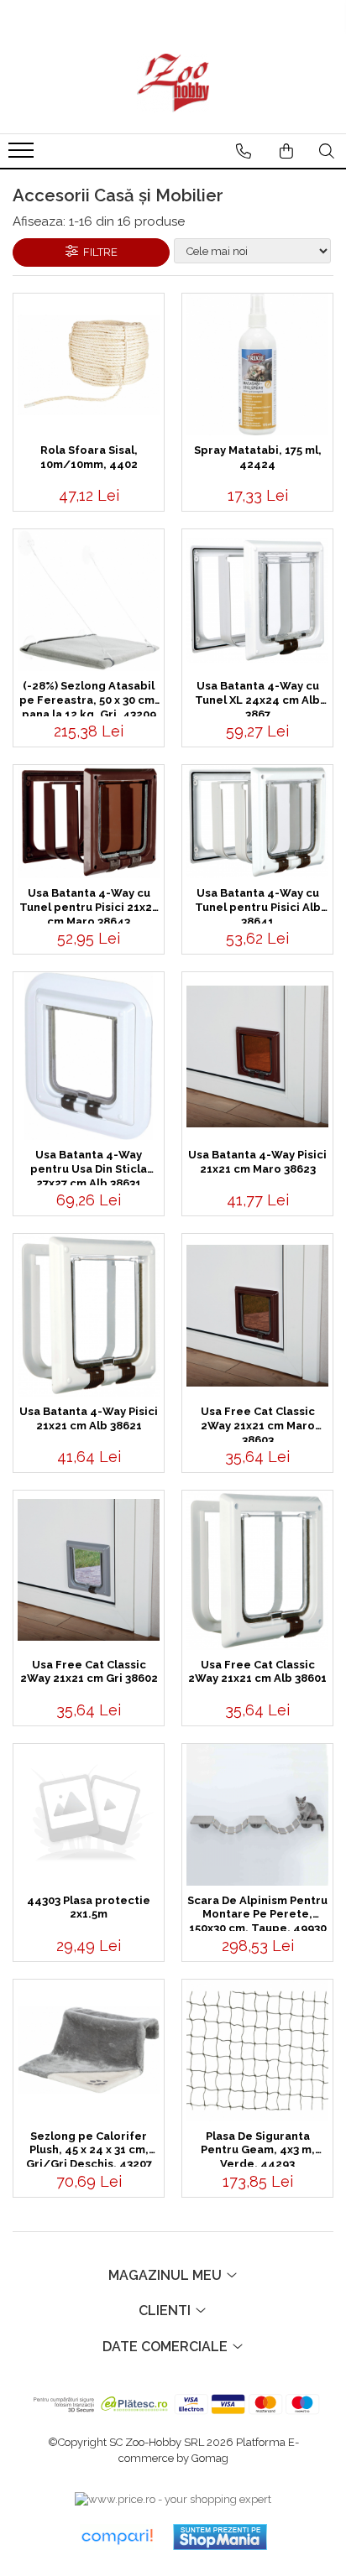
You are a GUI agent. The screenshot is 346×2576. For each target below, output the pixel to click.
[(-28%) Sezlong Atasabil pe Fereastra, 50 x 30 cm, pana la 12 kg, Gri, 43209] (89, 600)
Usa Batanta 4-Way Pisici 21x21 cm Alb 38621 (89, 1418)
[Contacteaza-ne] (244, 151)
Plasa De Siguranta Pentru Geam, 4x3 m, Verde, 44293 (258, 2148)
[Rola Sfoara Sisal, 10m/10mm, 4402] (89, 365)
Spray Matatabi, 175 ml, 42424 (258, 457)
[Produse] (23, 155)
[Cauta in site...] (327, 151)
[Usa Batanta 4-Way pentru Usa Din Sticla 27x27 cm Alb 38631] (89, 1056)
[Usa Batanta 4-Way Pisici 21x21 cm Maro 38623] (257, 1056)
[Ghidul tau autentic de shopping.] (117, 2537)
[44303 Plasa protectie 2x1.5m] (89, 1815)
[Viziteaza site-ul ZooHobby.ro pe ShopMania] (220, 2537)
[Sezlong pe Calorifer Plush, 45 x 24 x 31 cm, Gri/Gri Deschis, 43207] (89, 2050)
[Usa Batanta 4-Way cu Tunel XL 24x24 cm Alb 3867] (257, 600)
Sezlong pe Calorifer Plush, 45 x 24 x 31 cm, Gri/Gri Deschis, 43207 (89, 2148)
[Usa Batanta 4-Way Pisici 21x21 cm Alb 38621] (89, 1315)
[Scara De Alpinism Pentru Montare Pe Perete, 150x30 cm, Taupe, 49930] (257, 1815)
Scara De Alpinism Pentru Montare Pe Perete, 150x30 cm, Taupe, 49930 (257, 1912)
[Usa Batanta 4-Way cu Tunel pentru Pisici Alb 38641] (257, 822)
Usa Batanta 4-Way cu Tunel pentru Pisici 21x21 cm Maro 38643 (89, 905)
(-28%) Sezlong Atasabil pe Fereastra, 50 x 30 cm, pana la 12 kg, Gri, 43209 (89, 698)
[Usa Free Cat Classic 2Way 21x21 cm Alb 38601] (257, 1570)
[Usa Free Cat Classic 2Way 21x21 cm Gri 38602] (89, 1570)
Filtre (98, 252)
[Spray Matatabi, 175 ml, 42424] (257, 364)
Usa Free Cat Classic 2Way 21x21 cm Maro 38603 (258, 1423)
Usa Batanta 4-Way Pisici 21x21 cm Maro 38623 (257, 1162)
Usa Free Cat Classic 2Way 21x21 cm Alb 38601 (257, 1672)
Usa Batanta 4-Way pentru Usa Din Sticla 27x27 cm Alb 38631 (89, 1167)
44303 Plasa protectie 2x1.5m (89, 1907)
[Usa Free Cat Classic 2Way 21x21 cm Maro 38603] (257, 1316)
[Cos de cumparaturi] (286, 151)
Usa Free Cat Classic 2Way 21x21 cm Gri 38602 (89, 1672)
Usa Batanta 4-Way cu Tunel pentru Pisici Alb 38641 (258, 905)
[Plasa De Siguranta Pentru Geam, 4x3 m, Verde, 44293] (257, 2050)
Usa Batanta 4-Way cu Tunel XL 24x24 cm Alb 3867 (257, 698)
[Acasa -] (173, 83)
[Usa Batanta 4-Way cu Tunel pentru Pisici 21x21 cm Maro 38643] (89, 822)
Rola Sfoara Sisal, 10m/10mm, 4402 (89, 457)
